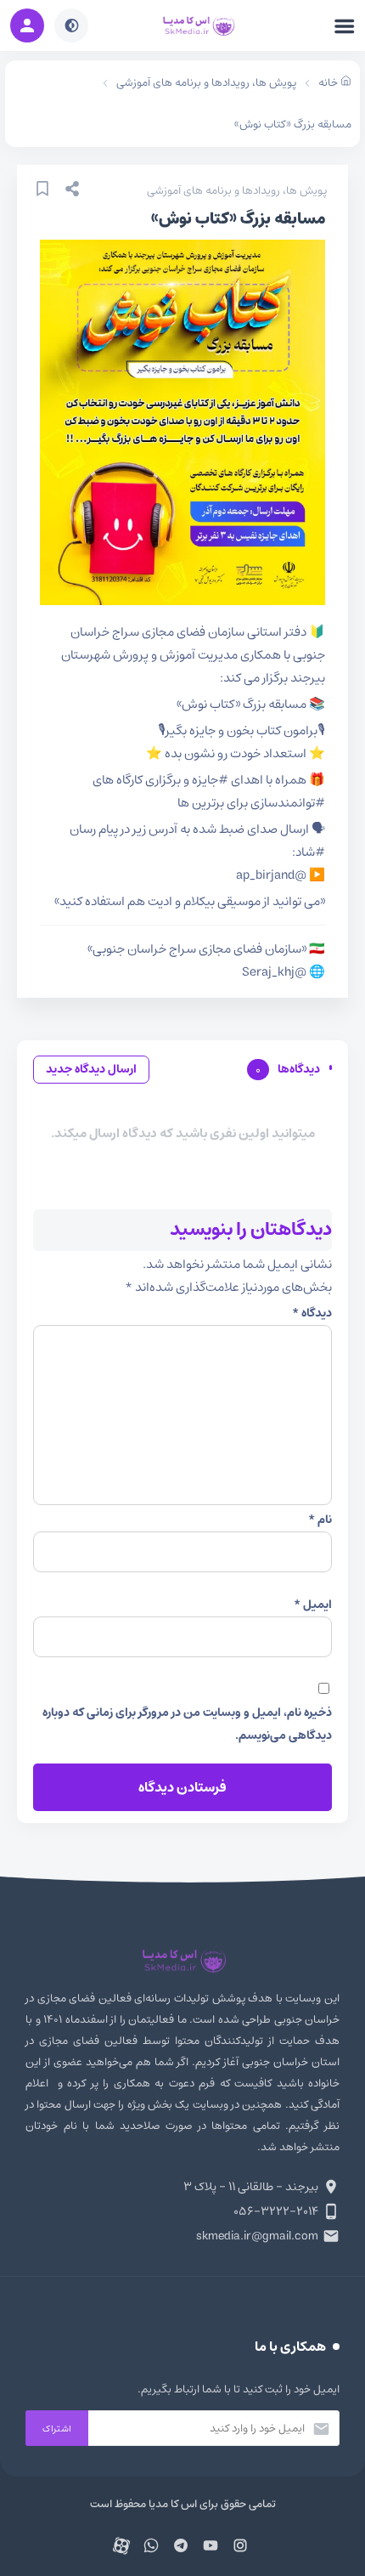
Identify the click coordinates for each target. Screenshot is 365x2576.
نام (320, 1520)
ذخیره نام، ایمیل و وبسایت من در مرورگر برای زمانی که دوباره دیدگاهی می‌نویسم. (187, 1724)
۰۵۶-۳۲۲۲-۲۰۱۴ (276, 2211)
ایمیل (313, 1605)
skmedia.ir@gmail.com (257, 2236)
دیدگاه (312, 1313)
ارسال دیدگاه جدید (91, 1069)
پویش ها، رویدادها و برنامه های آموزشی (237, 191)
